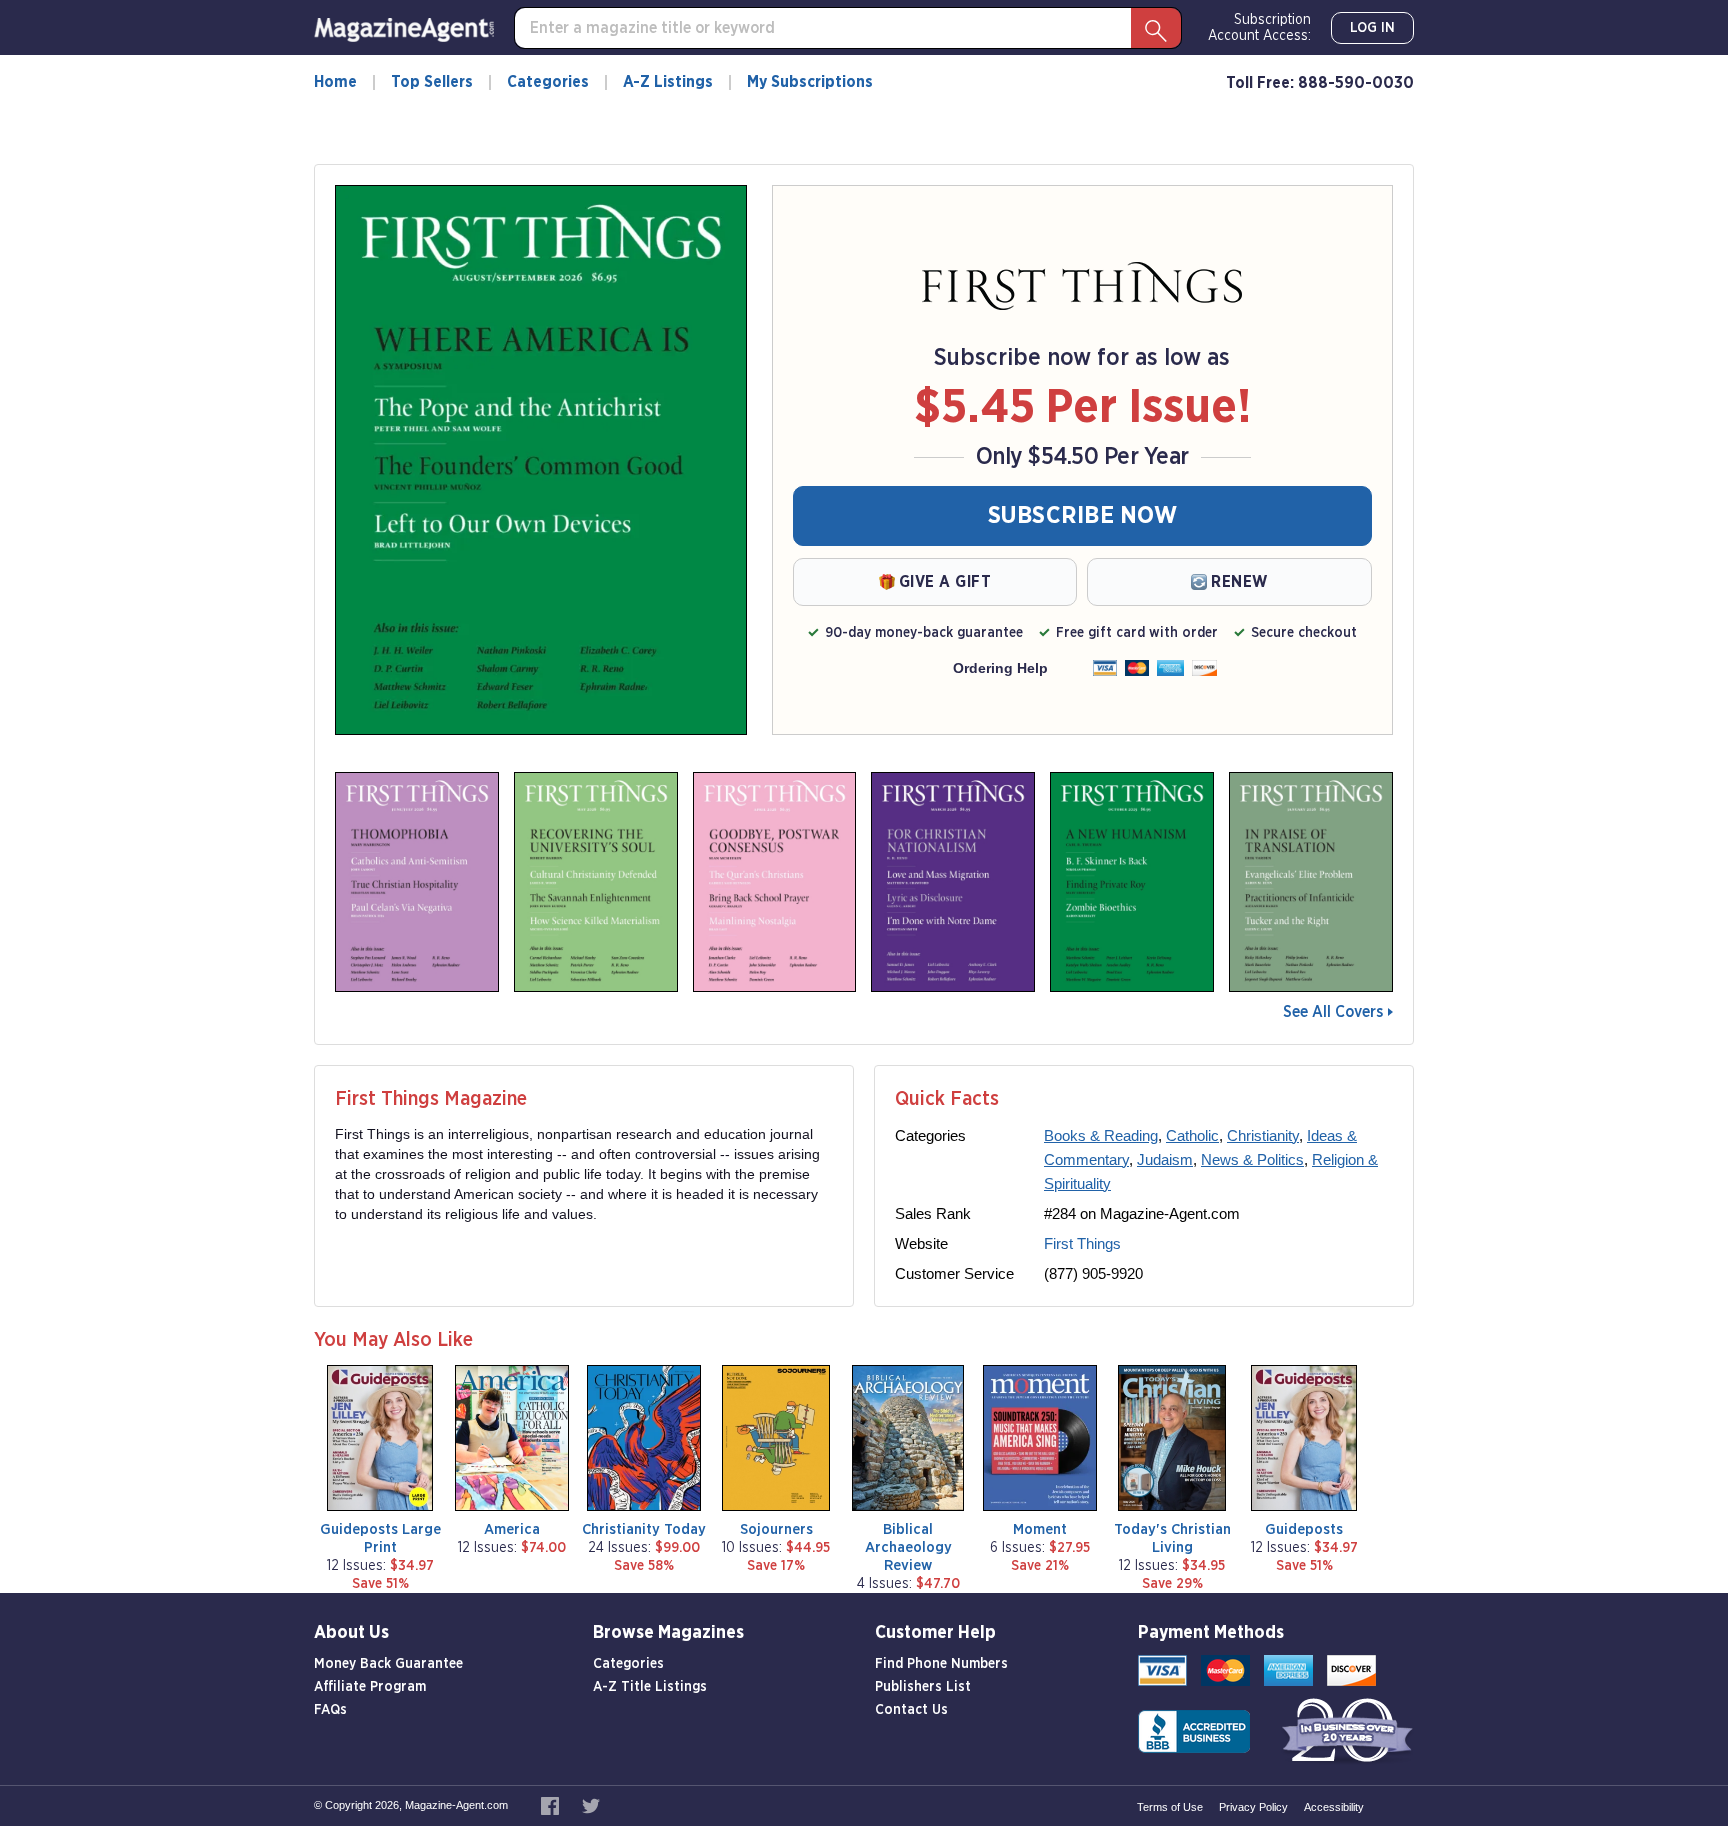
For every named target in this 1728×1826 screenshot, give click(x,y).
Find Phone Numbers (941, 1664)
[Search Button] (1156, 28)
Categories (548, 82)
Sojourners (776, 1529)
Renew (1239, 582)
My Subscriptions (810, 82)
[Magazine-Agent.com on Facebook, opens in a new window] (551, 1805)
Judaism (1165, 1159)
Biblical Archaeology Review (908, 1547)
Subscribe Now (1083, 516)
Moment (1040, 1529)
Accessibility (1334, 1807)
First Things (1082, 1243)
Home (335, 82)
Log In (1372, 28)
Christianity (1263, 1135)
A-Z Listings (668, 82)
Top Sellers (432, 82)
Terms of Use (1170, 1807)
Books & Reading (1101, 1135)
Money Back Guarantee (388, 1664)
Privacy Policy (1253, 1807)
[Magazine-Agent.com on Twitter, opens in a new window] (591, 1805)
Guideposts (1304, 1529)
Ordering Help (1000, 668)
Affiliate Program (370, 1687)
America (512, 1529)
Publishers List (923, 1687)
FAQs (330, 1710)
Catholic (1192, 1135)
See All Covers (1333, 1012)
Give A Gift (945, 582)
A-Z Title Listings (650, 1687)
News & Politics (1252, 1159)
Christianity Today (644, 1529)
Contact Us (911, 1710)
